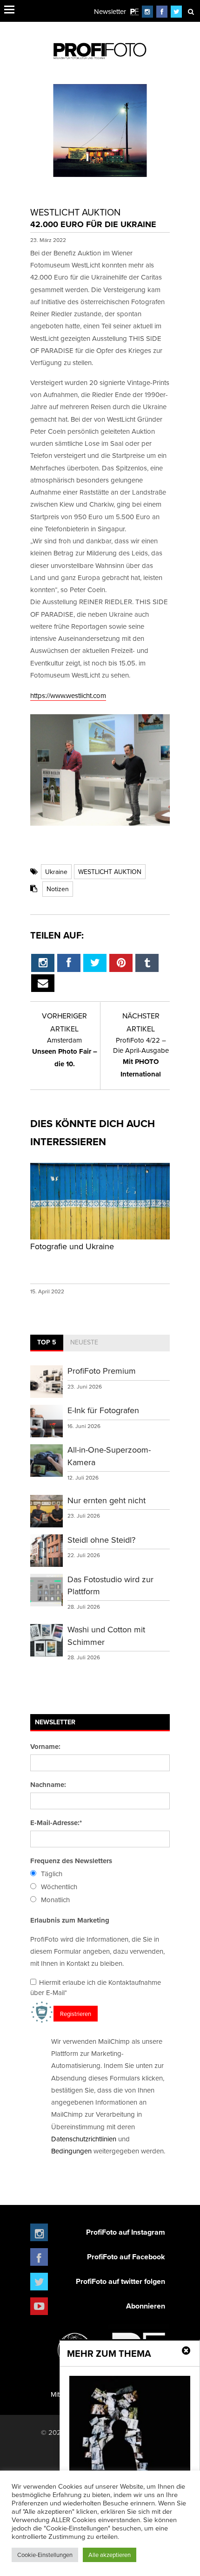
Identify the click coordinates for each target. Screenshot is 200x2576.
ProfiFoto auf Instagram (126, 2232)
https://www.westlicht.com (68, 695)
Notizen (58, 889)
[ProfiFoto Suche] (191, 11)
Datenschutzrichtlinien (84, 2139)
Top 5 (47, 1342)
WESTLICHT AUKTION (110, 872)
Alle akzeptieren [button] (110, 2555)
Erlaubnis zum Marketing (70, 1920)
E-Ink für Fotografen (103, 1410)
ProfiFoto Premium (102, 1371)
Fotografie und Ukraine (72, 1246)
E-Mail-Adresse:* (56, 1823)
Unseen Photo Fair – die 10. (65, 1052)
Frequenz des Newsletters (71, 1861)
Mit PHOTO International (141, 1057)
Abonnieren (146, 2306)
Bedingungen (71, 2151)
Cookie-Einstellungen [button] (45, 2555)
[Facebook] (162, 11)
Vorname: (45, 1747)
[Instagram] (147, 11)
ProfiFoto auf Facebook (126, 2257)
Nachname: (48, 1785)
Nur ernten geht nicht (107, 1500)
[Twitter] (177, 11)
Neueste (84, 1342)
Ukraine (56, 872)
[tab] (47, 1343)
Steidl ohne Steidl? (101, 1540)
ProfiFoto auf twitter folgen (120, 2281)
